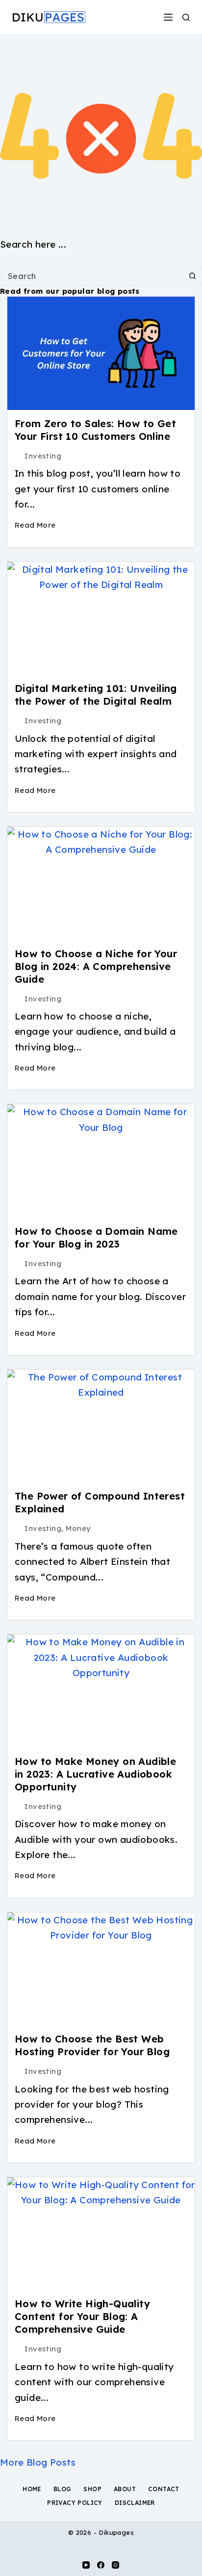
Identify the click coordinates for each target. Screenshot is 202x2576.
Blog (63, 2489)
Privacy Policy (75, 2503)
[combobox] (92, 276)
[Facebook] (101, 2565)
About (125, 2489)
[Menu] (168, 17)
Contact (164, 2489)
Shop (92, 2489)
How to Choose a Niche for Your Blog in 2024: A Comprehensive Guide (96, 966)
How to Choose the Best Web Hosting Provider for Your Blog (92, 2045)
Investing (43, 456)
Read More (35, 525)
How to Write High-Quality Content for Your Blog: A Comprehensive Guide (82, 2316)
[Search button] (192, 276)
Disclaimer (135, 2503)
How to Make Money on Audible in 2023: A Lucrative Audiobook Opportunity (95, 1774)
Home (32, 2489)
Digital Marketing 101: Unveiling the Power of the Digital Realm (96, 695)
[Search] (186, 17)
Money (78, 1528)
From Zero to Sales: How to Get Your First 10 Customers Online (95, 430)
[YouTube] (86, 2565)
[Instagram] (115, 2565)
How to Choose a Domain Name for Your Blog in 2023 (96, 1237)
